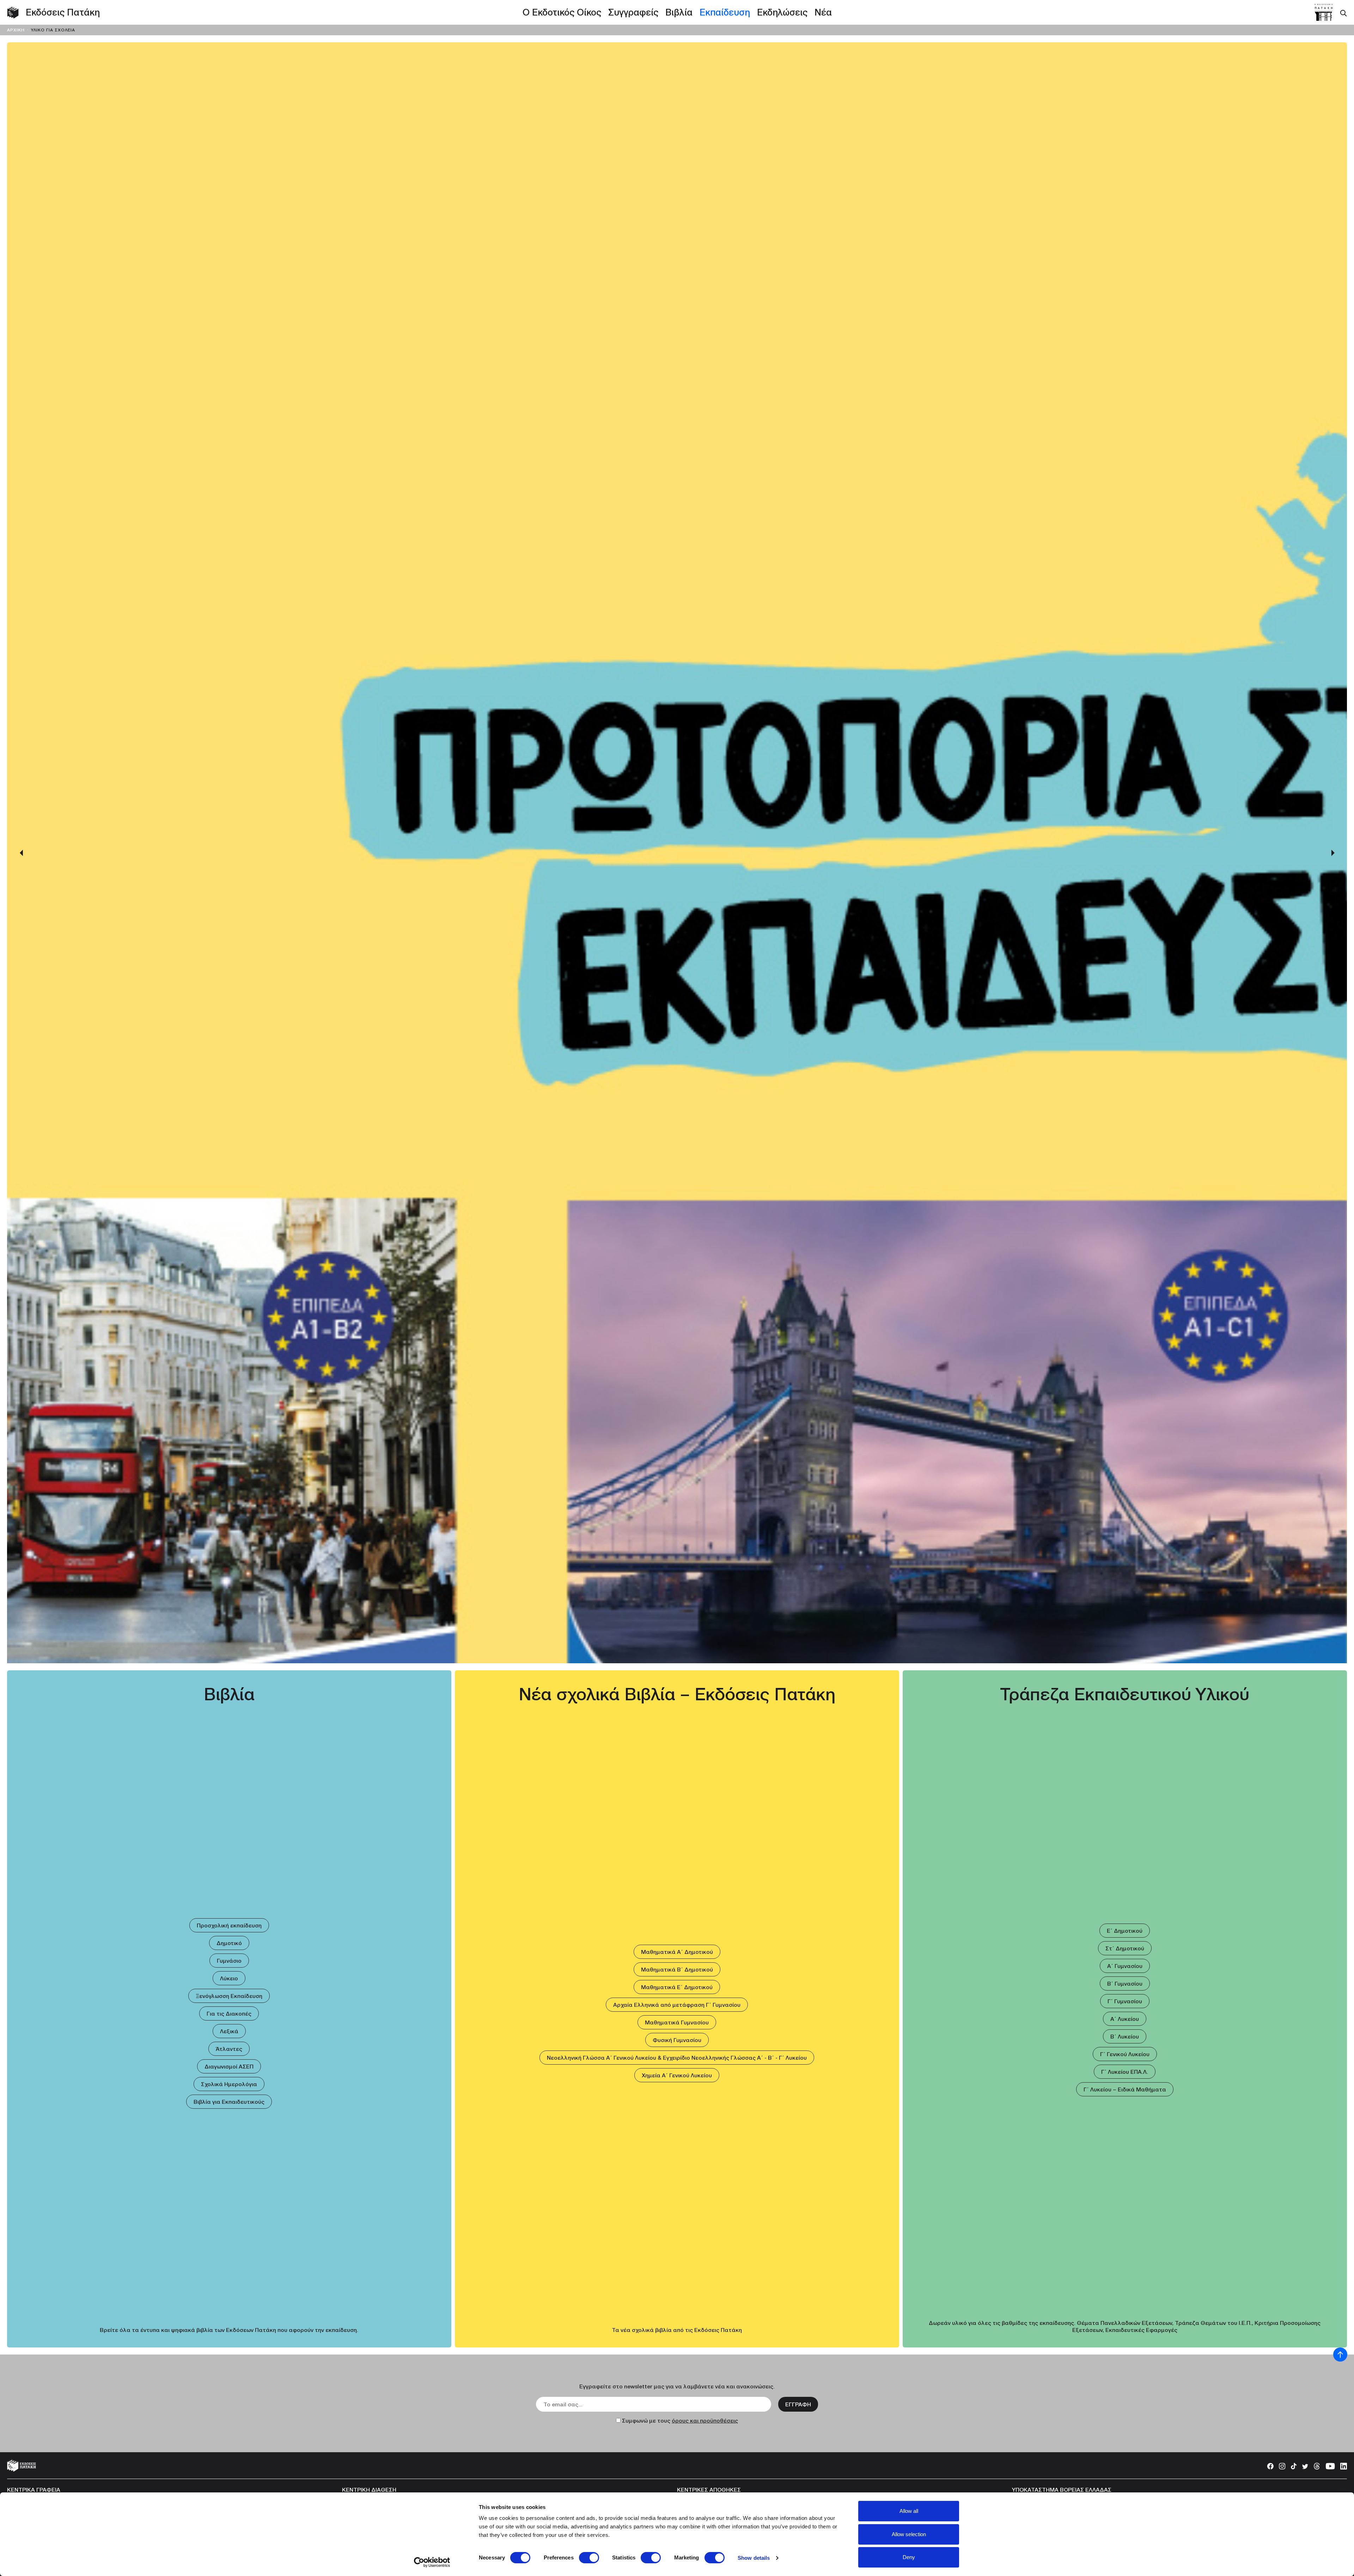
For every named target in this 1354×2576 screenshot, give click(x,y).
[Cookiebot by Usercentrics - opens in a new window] (432, 2562)
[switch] (589, 2558)
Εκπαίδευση (725, 12)
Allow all (909, 2511)
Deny (909, 2557)
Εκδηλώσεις (782, 12)
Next (1333, 1306)
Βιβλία (679, 12)
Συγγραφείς (633, 12)
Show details (754, 2558)
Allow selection (909, 2534)
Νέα (823, 12)
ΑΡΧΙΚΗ (17, 30)
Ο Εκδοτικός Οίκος (562, 12)
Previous (21, 1306)
